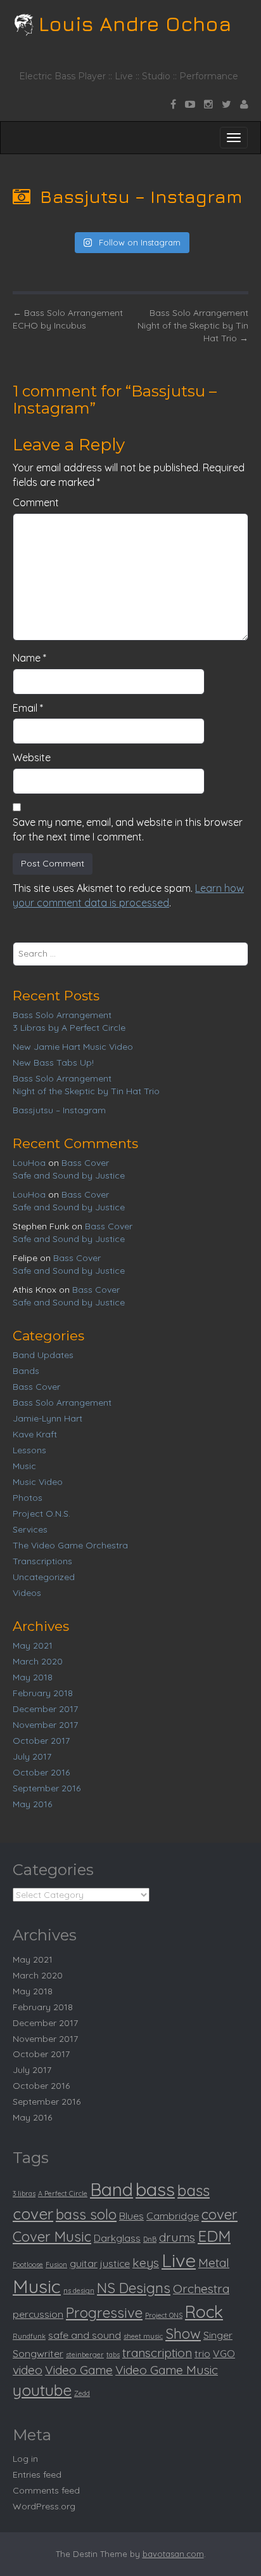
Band (111, 2189)
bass (155, 2189)
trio (202, 2353)
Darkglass (117, 2238)
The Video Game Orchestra (70, 1545)
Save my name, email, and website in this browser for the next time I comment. (128, 829)
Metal (214, 2263)
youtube (42, 2390)
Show (183, 2334)
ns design (79, 2291)
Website (32, 757)
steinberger (85, 2355)
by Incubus (49, 325)
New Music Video (73, 1047)
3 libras (24, 2194)
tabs (113, 2355)
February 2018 (43, 1693)
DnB (150, 2239)
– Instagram (59, 1110)
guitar (84, 2263)
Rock (204, 2312)
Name (29, 658)
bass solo (86, 2214)
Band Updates (43, 1355)
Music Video (38, 1482)
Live (179, 2260)
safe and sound (85, 2335)
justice (115, 2263)
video (28, 2370)
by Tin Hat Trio (193, 332)
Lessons (29, 1450)
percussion (38, 2314)
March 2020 (38, 1661)
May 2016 (32, 1804)
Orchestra (201, 2289)
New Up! (53, 1062)
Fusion (56, 2265)
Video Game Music (167, 2370)
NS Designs (134, 2288)
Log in (25, 2459)
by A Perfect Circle (69, 1028)
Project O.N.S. (41, 1514)
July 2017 (32, 1756)
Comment (36, 502)
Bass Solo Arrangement (68, 313)
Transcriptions (42, 1561)
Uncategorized (44, 1577)
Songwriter (38, 2353)
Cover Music (52, 2237)
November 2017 (45, 1725)
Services (30, 1529)
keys (146, 2263)
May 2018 (33, 1677)
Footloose (28, 2265)
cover (220, 2214)
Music (24, 1466)
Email (28, 708)
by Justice (69, 1175)
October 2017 (41, 1741)
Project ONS (164, 2315)
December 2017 (45, 1709)
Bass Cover (85, 1163)
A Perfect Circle (63, 2194)
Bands (26, 1371)
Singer (218, 2335)
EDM (214, 2236)
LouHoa (29, 1163)
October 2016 (41, 1772)
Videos (27, 1593)
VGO (224, 2353)
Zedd (82, 2393)
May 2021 (33, 1645)
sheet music (143, 2336)
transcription (157, 2353)
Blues (131, 2216)
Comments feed (46, 2490)
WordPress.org (44, 2506)
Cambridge (173, 2216)
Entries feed (37, 2475)
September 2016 (47, 1788)
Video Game (79, 2370)
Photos (28, 1498)
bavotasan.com (173, 2554)
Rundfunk (29, 2336)
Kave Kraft (35, 1434)
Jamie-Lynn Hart (48, 1418)
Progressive (104, 2313)
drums (177, 2237)
